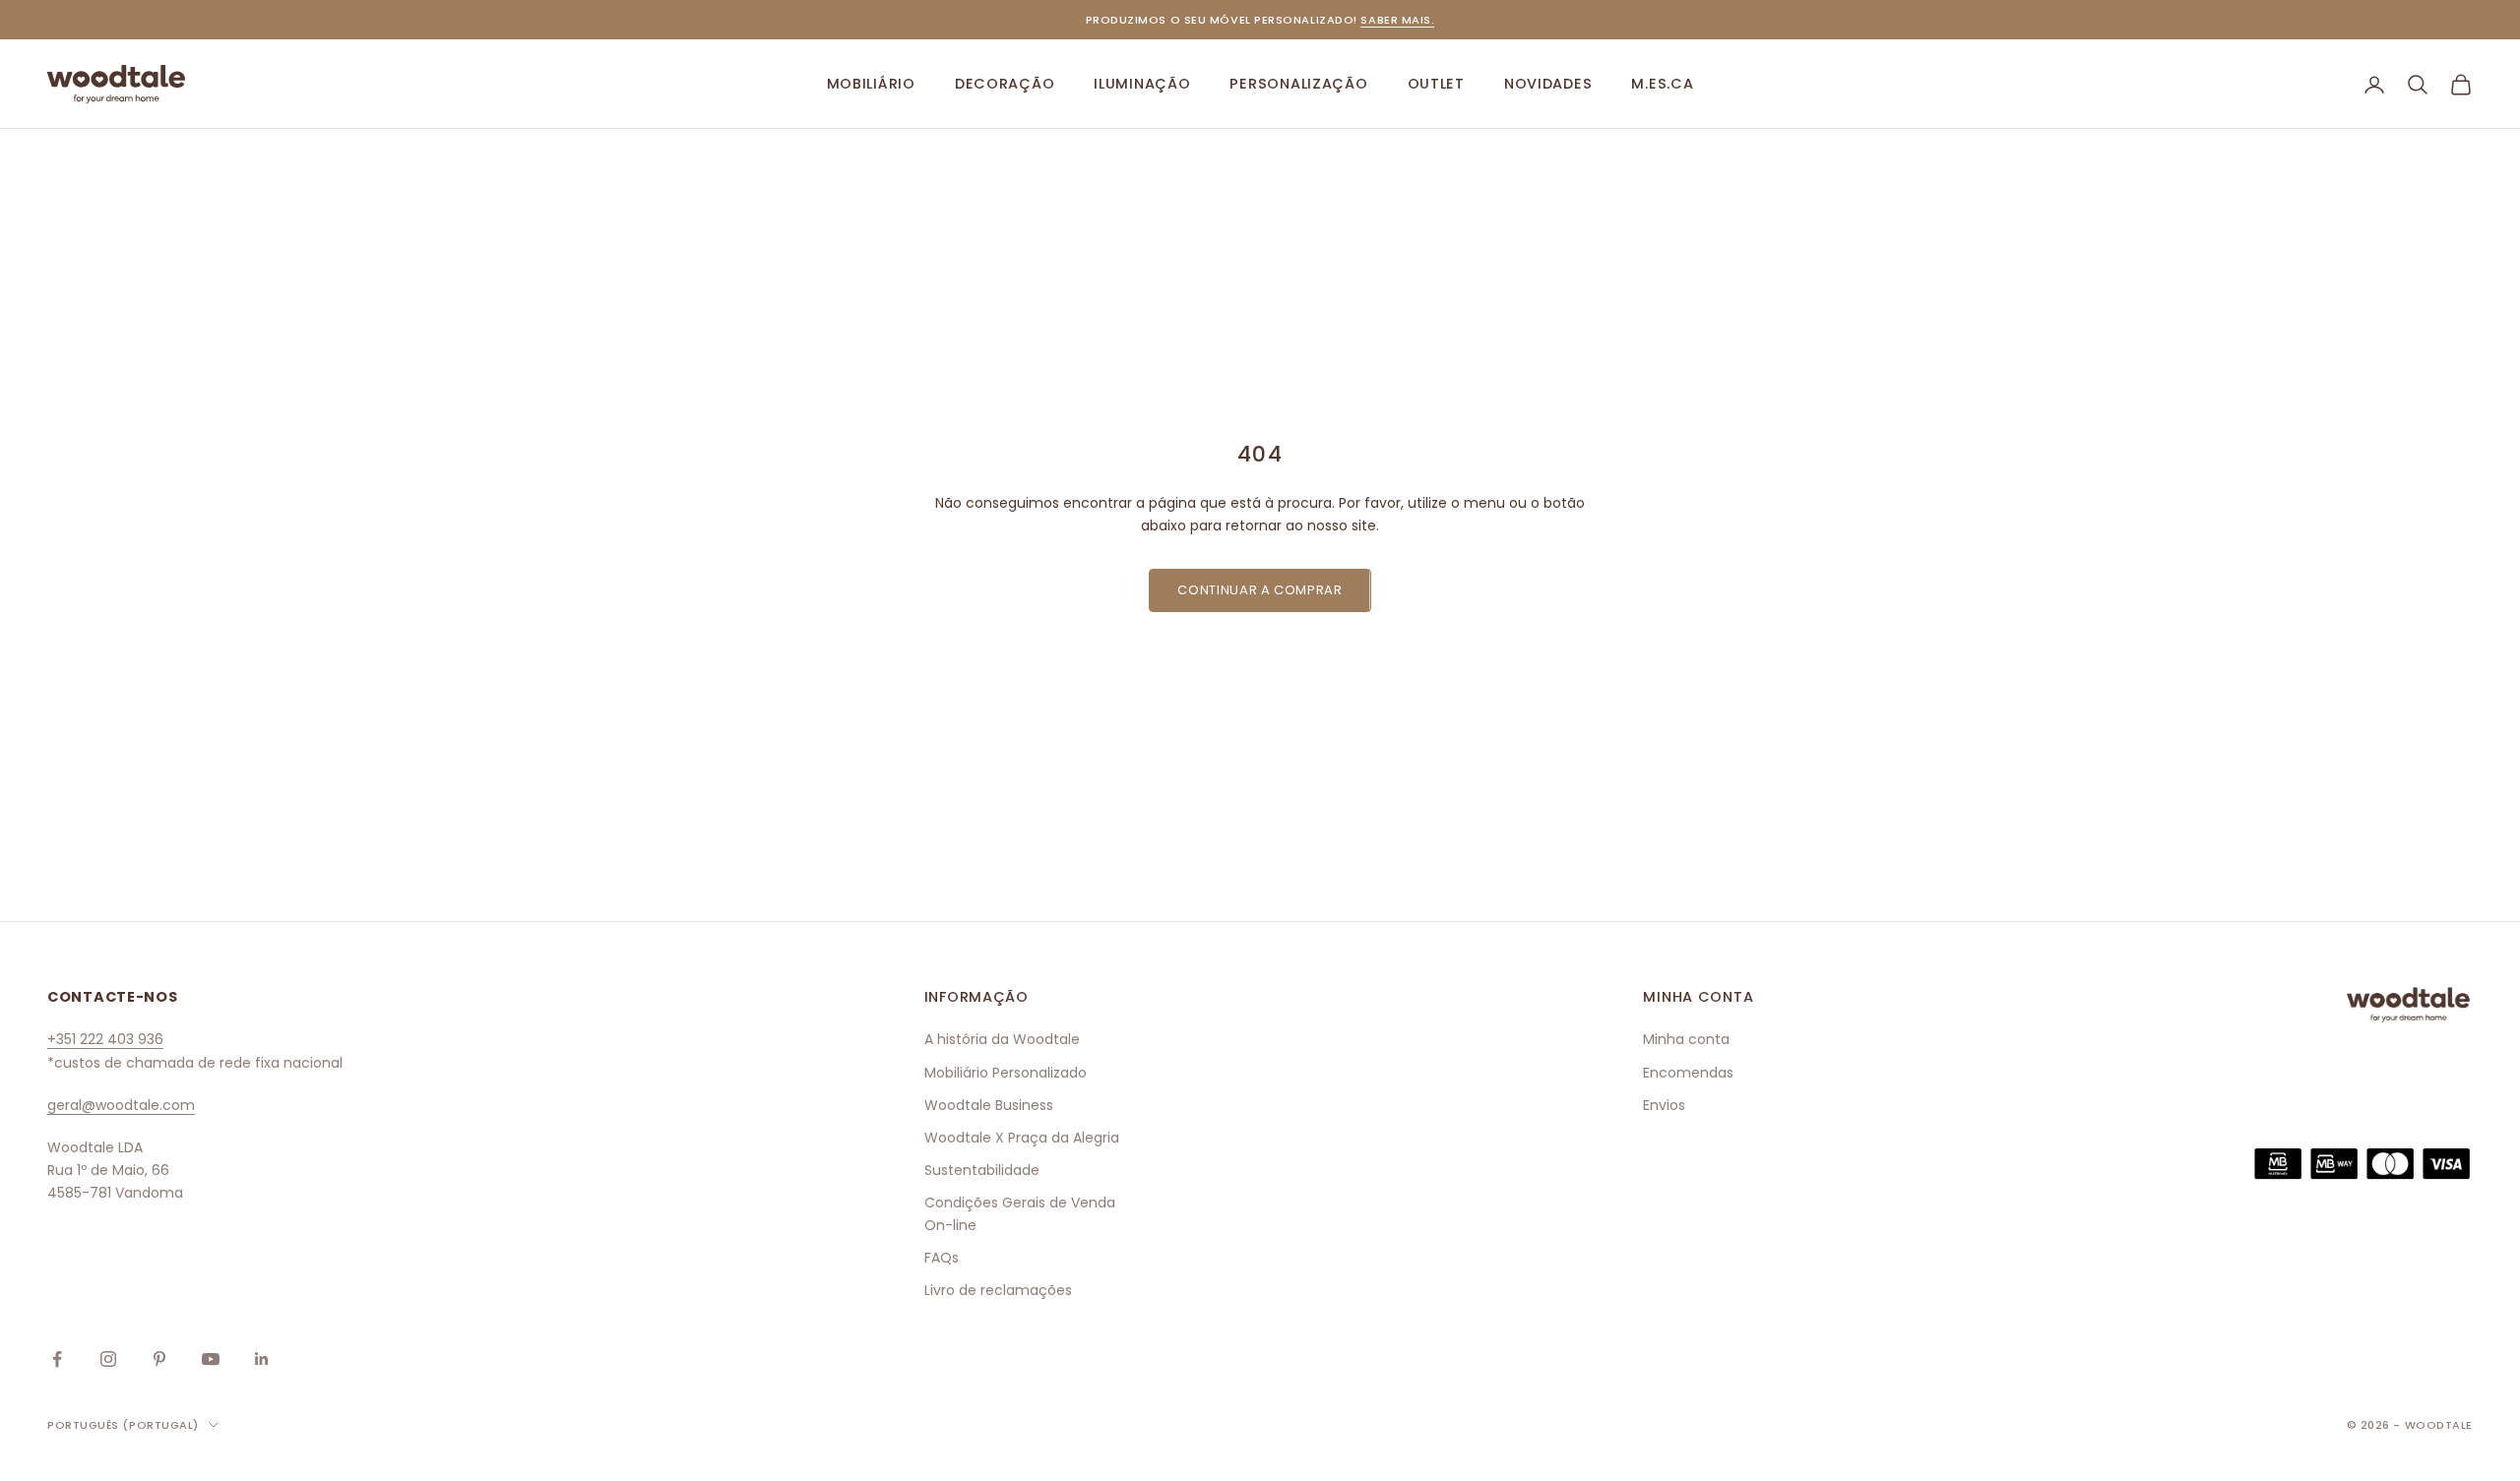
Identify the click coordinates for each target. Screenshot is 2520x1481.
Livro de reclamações (998, 1290)
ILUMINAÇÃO (1142, 84)
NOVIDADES (1548, 84)
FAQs (942, 1258)
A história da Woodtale (1002, 1039)
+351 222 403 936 (105, 1039)
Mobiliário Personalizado (1006, 1073)
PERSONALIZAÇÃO (1298, 84)
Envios (1664, 1105)
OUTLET (1436, 84)
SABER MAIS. (1397, 20)
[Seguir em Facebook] (57, 1359)
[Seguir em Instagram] (108, 1359)
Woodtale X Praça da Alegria (1022, 1138)
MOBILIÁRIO (871, 84)
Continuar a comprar (1260, 590)
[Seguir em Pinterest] (159, 1359)
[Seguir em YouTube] (211, 1359)
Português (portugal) (123, 1425)
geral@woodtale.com (121, 1105)
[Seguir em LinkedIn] (262, 1359)
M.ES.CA (1662, 84)
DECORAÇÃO (1005, 84)
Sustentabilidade (982, 1170)
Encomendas (1688, 1073)
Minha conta (1686, 1039)
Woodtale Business (989, 1105)
